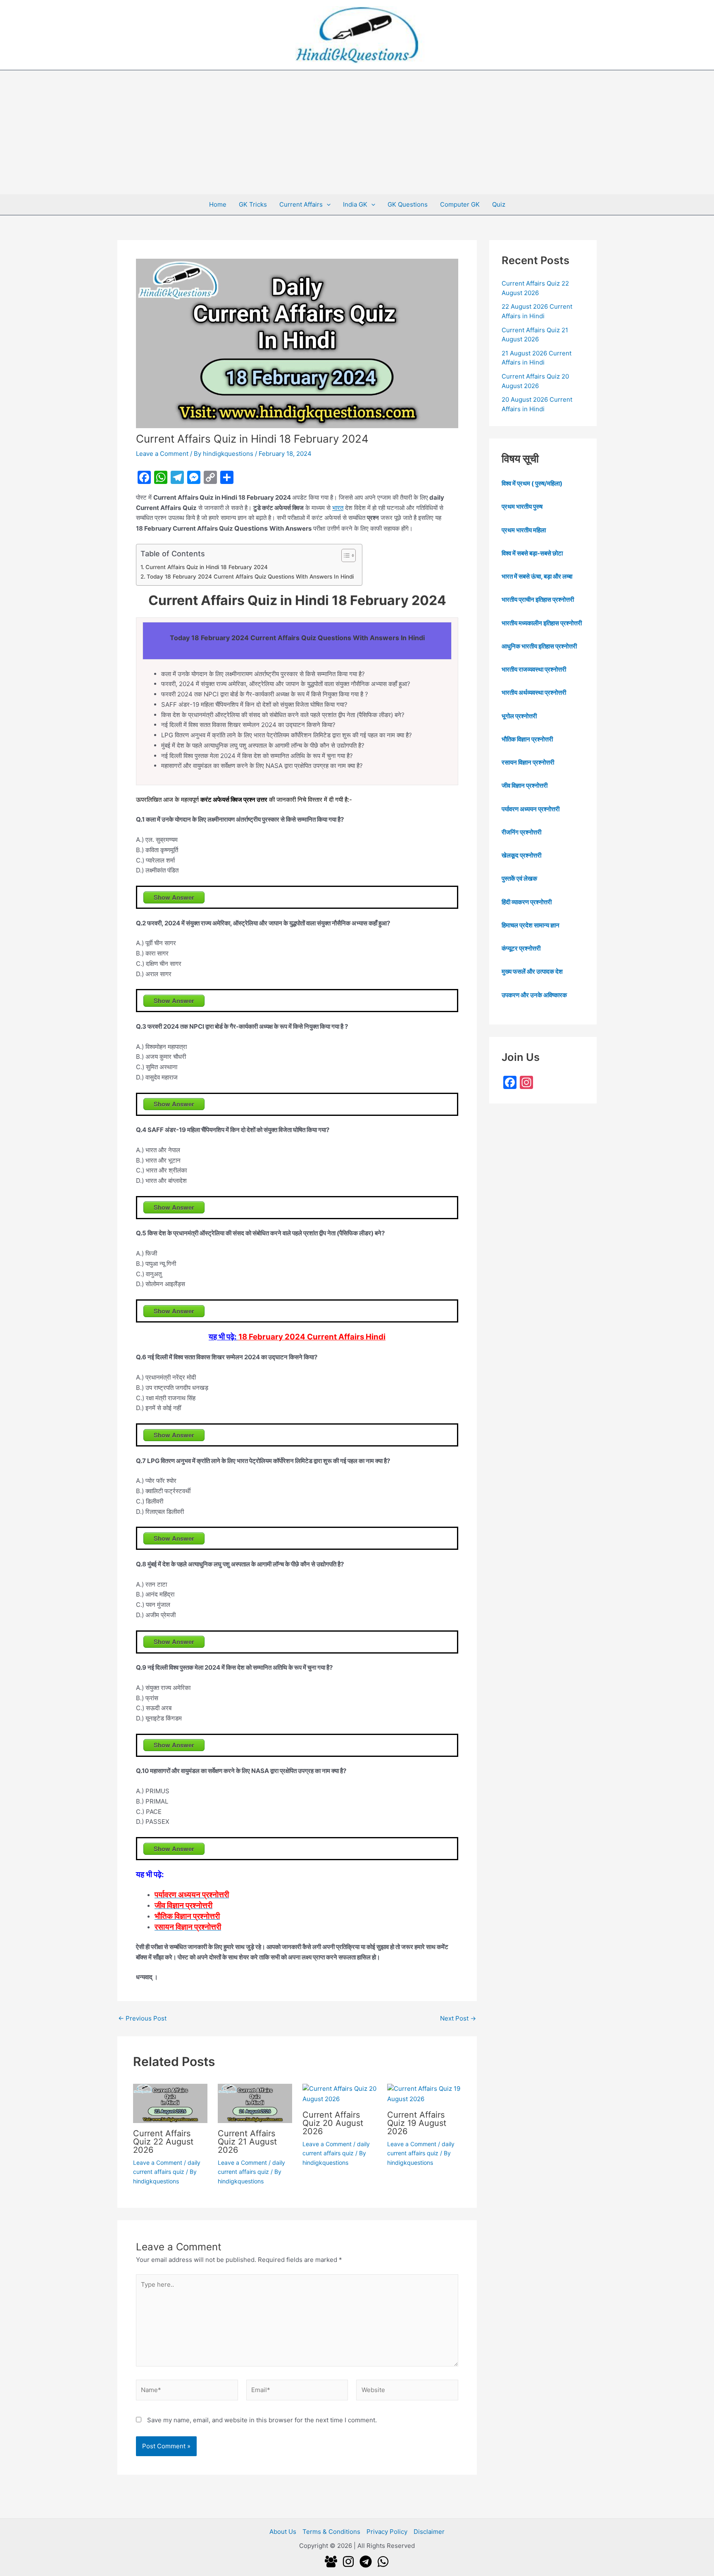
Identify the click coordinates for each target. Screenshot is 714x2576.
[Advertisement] (357, 132)
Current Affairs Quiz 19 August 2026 (417, 2123)
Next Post (458, 2018)
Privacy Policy (387, 2532)
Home (218, 204)
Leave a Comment (162, 454)
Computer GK (460, 204)
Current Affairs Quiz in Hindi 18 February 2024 (207, 567)
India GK (355, 204)
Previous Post (142, 2018)
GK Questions (408, 204)
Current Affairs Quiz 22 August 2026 (163, 2142)
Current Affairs (301, 204)
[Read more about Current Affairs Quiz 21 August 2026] (255, 2103)
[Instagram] (348, 2562)
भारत (338, 508)
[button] (327, 205)
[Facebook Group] (331, 2562)
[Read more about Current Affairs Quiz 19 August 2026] (424, 2093)
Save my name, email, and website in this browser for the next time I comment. (262, 2420)
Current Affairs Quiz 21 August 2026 (247, 2142)
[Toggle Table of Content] (344, 555)
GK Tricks (253, 204)
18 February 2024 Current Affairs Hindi (312, 1337)
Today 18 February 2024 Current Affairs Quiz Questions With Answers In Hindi (250, 577)
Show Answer (174, 897)
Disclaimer (429, 2532)
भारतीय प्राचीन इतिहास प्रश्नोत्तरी (538, 599)
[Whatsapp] (383, 2562)
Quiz (499, 204)
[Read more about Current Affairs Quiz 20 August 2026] (340, 2093)
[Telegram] (366, 2562)
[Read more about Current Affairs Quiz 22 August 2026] (170, 2103)
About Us (283, 2532)
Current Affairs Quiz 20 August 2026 (333, 2123)
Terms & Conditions (331, 2532)
